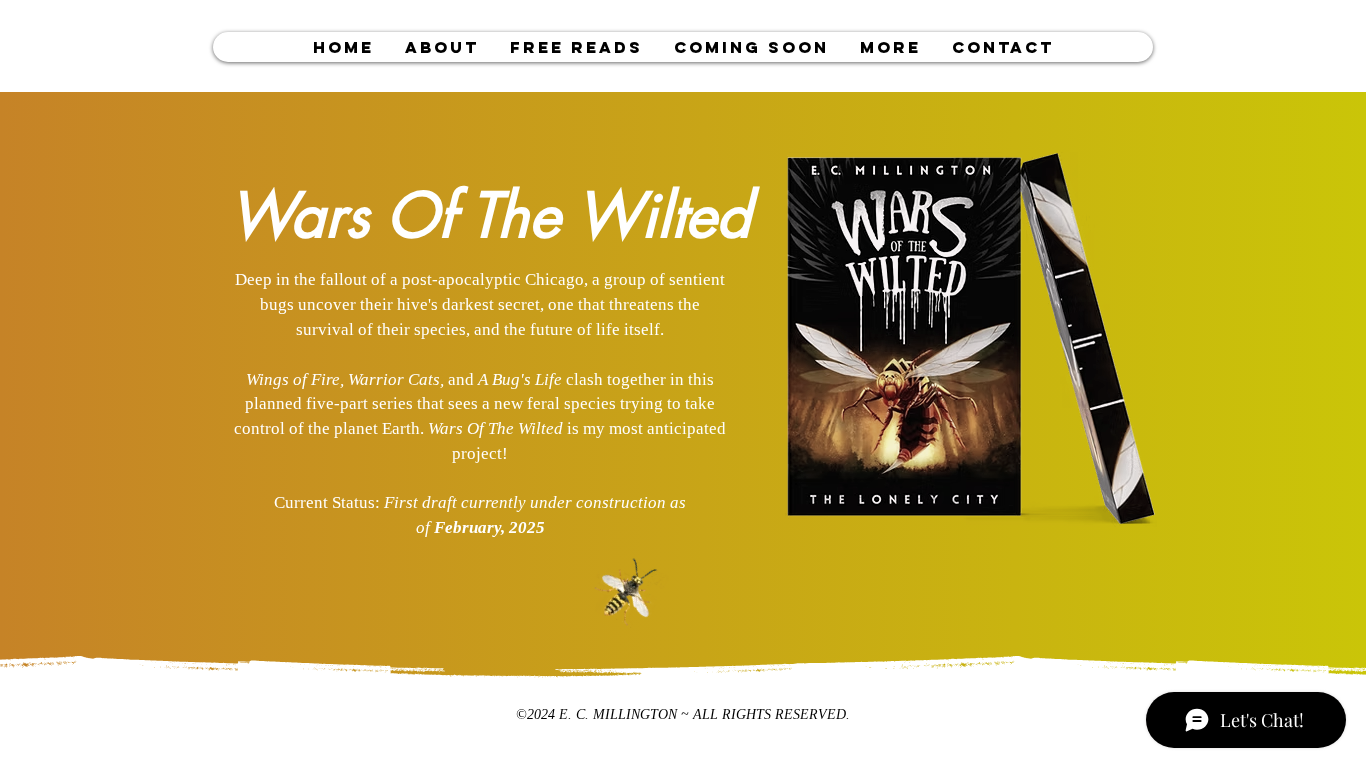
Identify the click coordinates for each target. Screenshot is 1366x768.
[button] (576, 47)
